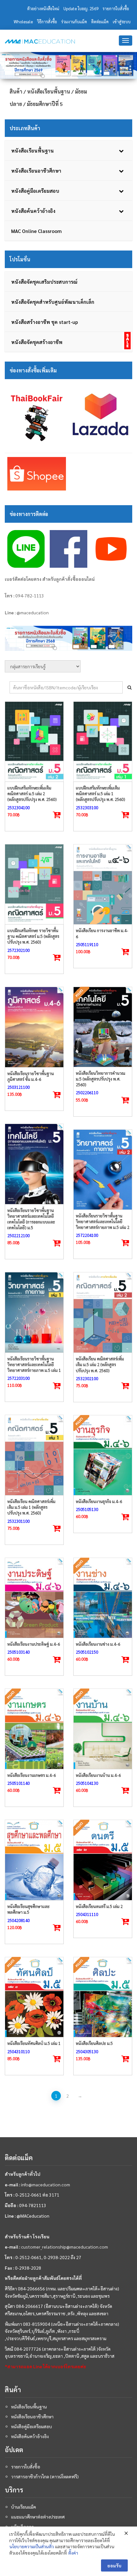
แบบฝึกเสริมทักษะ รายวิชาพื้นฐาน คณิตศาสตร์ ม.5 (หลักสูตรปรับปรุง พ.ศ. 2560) (33, 936)
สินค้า (16, 91)
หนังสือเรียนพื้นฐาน (49, 91)
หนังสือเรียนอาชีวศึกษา (32, 2416)
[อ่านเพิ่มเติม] (126, 1100)
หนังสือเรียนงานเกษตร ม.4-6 (32, 1775)
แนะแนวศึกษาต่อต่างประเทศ (38, 2517)
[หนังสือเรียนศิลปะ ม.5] (103, 1997)
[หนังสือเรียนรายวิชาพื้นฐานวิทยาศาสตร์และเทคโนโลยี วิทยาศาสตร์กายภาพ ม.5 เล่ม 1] (34, 1312)
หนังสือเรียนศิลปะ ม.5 (94, 2043)
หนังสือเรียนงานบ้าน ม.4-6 (98, 1775)
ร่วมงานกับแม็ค (74, 22)
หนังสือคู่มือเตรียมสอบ (32, 2426)
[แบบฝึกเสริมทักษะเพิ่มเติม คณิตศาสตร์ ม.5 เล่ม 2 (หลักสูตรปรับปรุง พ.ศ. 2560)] (34, 742)
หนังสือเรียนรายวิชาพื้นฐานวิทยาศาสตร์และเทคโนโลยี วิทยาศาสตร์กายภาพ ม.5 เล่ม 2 (103, 1221)
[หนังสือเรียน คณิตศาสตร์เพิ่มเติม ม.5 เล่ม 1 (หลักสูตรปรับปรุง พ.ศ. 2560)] (34, 1455)
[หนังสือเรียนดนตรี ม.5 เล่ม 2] (103, 1860)
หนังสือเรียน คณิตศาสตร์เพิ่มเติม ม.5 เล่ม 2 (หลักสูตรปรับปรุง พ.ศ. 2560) (100, 1364)
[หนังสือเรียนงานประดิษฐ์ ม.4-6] (34, 1598)
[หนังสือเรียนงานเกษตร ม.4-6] (34, 1729)
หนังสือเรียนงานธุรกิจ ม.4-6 (99, 1501)
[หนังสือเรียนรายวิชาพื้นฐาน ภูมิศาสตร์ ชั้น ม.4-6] (34, 1027)
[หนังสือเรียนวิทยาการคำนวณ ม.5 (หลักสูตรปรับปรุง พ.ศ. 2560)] (103, 1027)
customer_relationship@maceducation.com (65, 2247)
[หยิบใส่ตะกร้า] (57, 815)
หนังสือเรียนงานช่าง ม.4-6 (98, 1644)
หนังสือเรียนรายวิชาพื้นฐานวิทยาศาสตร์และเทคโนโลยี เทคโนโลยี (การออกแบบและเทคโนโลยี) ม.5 (31, 1219)
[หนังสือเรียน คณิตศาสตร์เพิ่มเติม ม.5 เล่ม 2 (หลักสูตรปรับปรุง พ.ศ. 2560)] (103, 1312)
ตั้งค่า (73, 2553)
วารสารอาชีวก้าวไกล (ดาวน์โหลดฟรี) (45, 2476)
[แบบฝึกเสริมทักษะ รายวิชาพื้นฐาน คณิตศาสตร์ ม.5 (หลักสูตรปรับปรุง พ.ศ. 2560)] (34, 884)
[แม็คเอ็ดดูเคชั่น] (40, 41)
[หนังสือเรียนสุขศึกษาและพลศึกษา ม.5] (34, 1860)
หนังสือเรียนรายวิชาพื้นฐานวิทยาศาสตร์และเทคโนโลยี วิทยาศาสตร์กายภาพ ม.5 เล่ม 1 (34, 1364)
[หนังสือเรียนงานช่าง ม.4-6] (103, 1598)
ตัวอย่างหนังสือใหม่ (43, 8)
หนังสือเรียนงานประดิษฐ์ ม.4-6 (34, 1644)
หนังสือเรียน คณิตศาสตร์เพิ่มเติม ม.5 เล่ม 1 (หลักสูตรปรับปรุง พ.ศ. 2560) (31, 1507)
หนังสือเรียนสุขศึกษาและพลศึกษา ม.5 (29, 1909)
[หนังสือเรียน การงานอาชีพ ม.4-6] (103, 884)
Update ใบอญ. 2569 (81, 8)
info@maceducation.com (46, 2184)
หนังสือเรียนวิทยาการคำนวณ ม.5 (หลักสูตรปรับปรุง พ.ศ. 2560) (101, 1079)
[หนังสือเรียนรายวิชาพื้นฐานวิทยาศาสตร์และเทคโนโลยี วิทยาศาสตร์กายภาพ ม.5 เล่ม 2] (103, 1170)
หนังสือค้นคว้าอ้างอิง (30, 2436)
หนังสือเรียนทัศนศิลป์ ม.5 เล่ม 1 (34, 2043)
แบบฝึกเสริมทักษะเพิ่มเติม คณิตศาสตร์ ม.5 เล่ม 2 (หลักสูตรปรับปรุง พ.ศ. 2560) (32, 794)
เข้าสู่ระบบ (122, 22)
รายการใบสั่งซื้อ (116, 8)
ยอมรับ (114, 2565)
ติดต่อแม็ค (100, 22)
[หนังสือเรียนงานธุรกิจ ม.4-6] (103, 1455)
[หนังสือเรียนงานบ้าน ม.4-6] (103, 1729)
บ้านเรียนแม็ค (24, 2507)
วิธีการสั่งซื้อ (47, 22)
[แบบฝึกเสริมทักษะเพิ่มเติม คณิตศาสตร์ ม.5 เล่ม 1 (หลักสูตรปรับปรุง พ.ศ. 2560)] (103, 742)
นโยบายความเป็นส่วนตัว (32, 2546)
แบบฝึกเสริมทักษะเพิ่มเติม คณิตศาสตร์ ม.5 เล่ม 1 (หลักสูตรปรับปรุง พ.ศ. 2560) (101, 794)
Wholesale (23, 22)
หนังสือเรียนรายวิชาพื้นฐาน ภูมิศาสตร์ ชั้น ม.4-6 (31, 1076)
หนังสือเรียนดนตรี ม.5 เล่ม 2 (99, 1906)
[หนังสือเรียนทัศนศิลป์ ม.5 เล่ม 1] (34, 1997)
